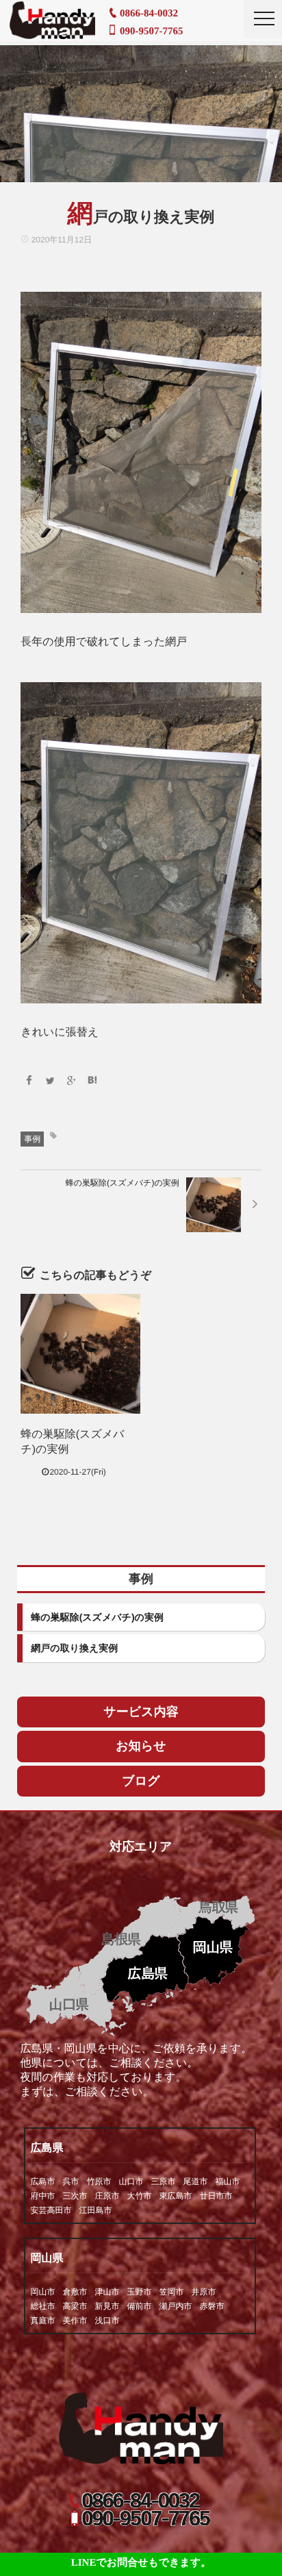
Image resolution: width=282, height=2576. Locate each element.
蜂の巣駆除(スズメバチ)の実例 (97, 1617)
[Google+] (71, 1081)
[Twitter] (50, 1081)
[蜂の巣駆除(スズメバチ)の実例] (80, 1354)
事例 (32, 1139)
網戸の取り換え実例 (74, 1648)
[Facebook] (29, 1081)
